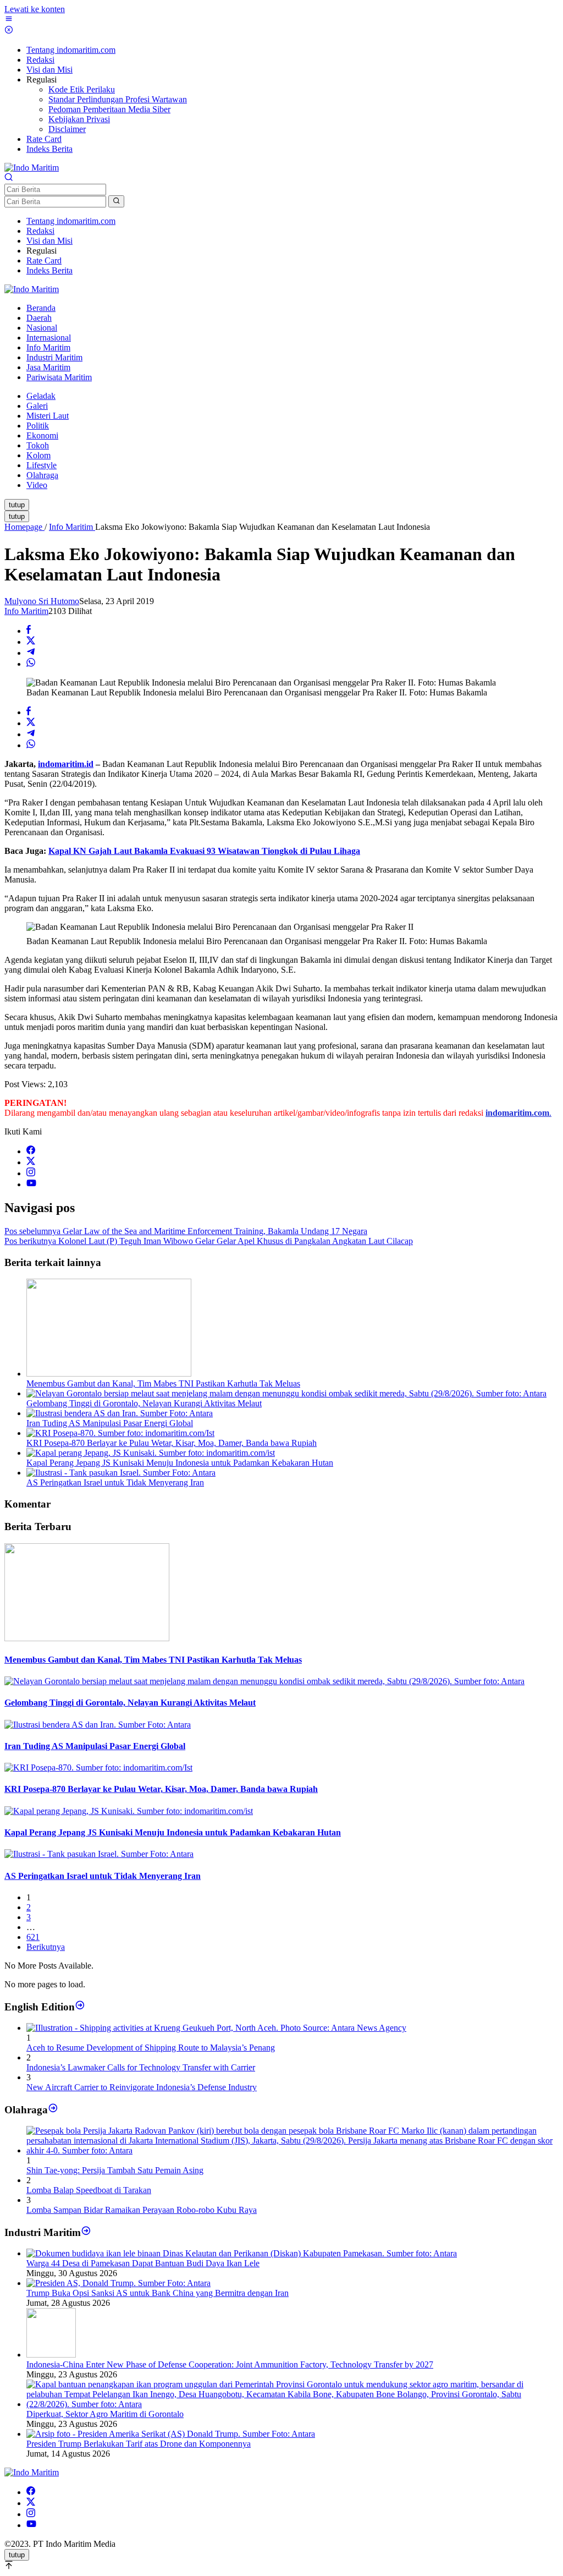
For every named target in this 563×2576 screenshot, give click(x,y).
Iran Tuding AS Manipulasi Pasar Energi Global (110, 1423)
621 (33, 1937)
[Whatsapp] (31, 664)
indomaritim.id (66, 764)
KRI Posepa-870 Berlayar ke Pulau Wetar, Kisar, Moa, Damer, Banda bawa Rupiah (172, 1443)
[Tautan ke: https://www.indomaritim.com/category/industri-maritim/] (86, 2232)
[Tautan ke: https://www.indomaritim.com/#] (53, 2109)
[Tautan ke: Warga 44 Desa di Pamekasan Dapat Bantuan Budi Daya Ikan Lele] (242, 2253)
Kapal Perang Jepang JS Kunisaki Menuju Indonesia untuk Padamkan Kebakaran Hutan (180, 1463)
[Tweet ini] (31, 642)
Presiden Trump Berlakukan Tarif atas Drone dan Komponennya (139, 2444)
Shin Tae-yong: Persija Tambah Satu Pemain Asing (115, 2170)
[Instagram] (31, 1173)
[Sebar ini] (29, 631)
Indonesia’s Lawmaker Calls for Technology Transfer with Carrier (141, 2067)
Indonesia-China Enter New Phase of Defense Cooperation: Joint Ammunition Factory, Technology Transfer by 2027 (230, 2364)
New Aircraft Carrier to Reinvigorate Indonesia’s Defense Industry (142, 2087)
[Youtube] (31, 1184)
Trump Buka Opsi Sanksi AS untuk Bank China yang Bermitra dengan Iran (158, 2293)
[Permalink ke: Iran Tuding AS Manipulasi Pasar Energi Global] (120, 1413)
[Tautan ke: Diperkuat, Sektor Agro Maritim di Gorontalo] (292, 2404)
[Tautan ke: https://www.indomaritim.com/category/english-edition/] (80, 2006)
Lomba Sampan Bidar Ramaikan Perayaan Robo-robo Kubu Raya (142, 2210)
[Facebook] (31, 1151)
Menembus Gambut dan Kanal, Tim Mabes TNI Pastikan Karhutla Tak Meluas (163, 1383)
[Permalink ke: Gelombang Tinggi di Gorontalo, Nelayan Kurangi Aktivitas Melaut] (286, 1393)
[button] (116, 201)
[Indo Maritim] (32, 168)
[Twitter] (31, 1162)
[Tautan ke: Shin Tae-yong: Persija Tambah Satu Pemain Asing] (292, 2150)
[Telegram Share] (31, 653)
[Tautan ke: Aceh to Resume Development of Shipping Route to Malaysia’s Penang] (216, 2028)
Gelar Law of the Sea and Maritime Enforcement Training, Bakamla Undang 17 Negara (186, 1231)
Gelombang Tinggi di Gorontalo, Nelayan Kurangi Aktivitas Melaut (144, 1403)
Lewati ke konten (35, 9)
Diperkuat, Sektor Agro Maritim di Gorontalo (105, 2414)
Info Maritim (26, 611)
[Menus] (9, 20)
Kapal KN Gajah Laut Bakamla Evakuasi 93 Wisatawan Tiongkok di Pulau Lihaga (204, 851)
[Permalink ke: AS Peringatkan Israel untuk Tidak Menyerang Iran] (121, 1473)
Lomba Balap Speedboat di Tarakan (89, 2190)
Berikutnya (46, 1947)
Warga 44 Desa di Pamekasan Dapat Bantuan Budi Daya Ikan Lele (143, 2263)
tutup (17, 505)
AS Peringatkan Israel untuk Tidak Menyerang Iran (115, 1482)
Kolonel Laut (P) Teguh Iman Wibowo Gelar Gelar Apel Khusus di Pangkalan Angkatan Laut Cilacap (209, 1241)
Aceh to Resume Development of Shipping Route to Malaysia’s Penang (151, 2048)
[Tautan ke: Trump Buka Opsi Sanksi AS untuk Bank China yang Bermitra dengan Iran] (118, 2283)
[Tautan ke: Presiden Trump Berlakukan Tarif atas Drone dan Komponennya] (171, 2434)
